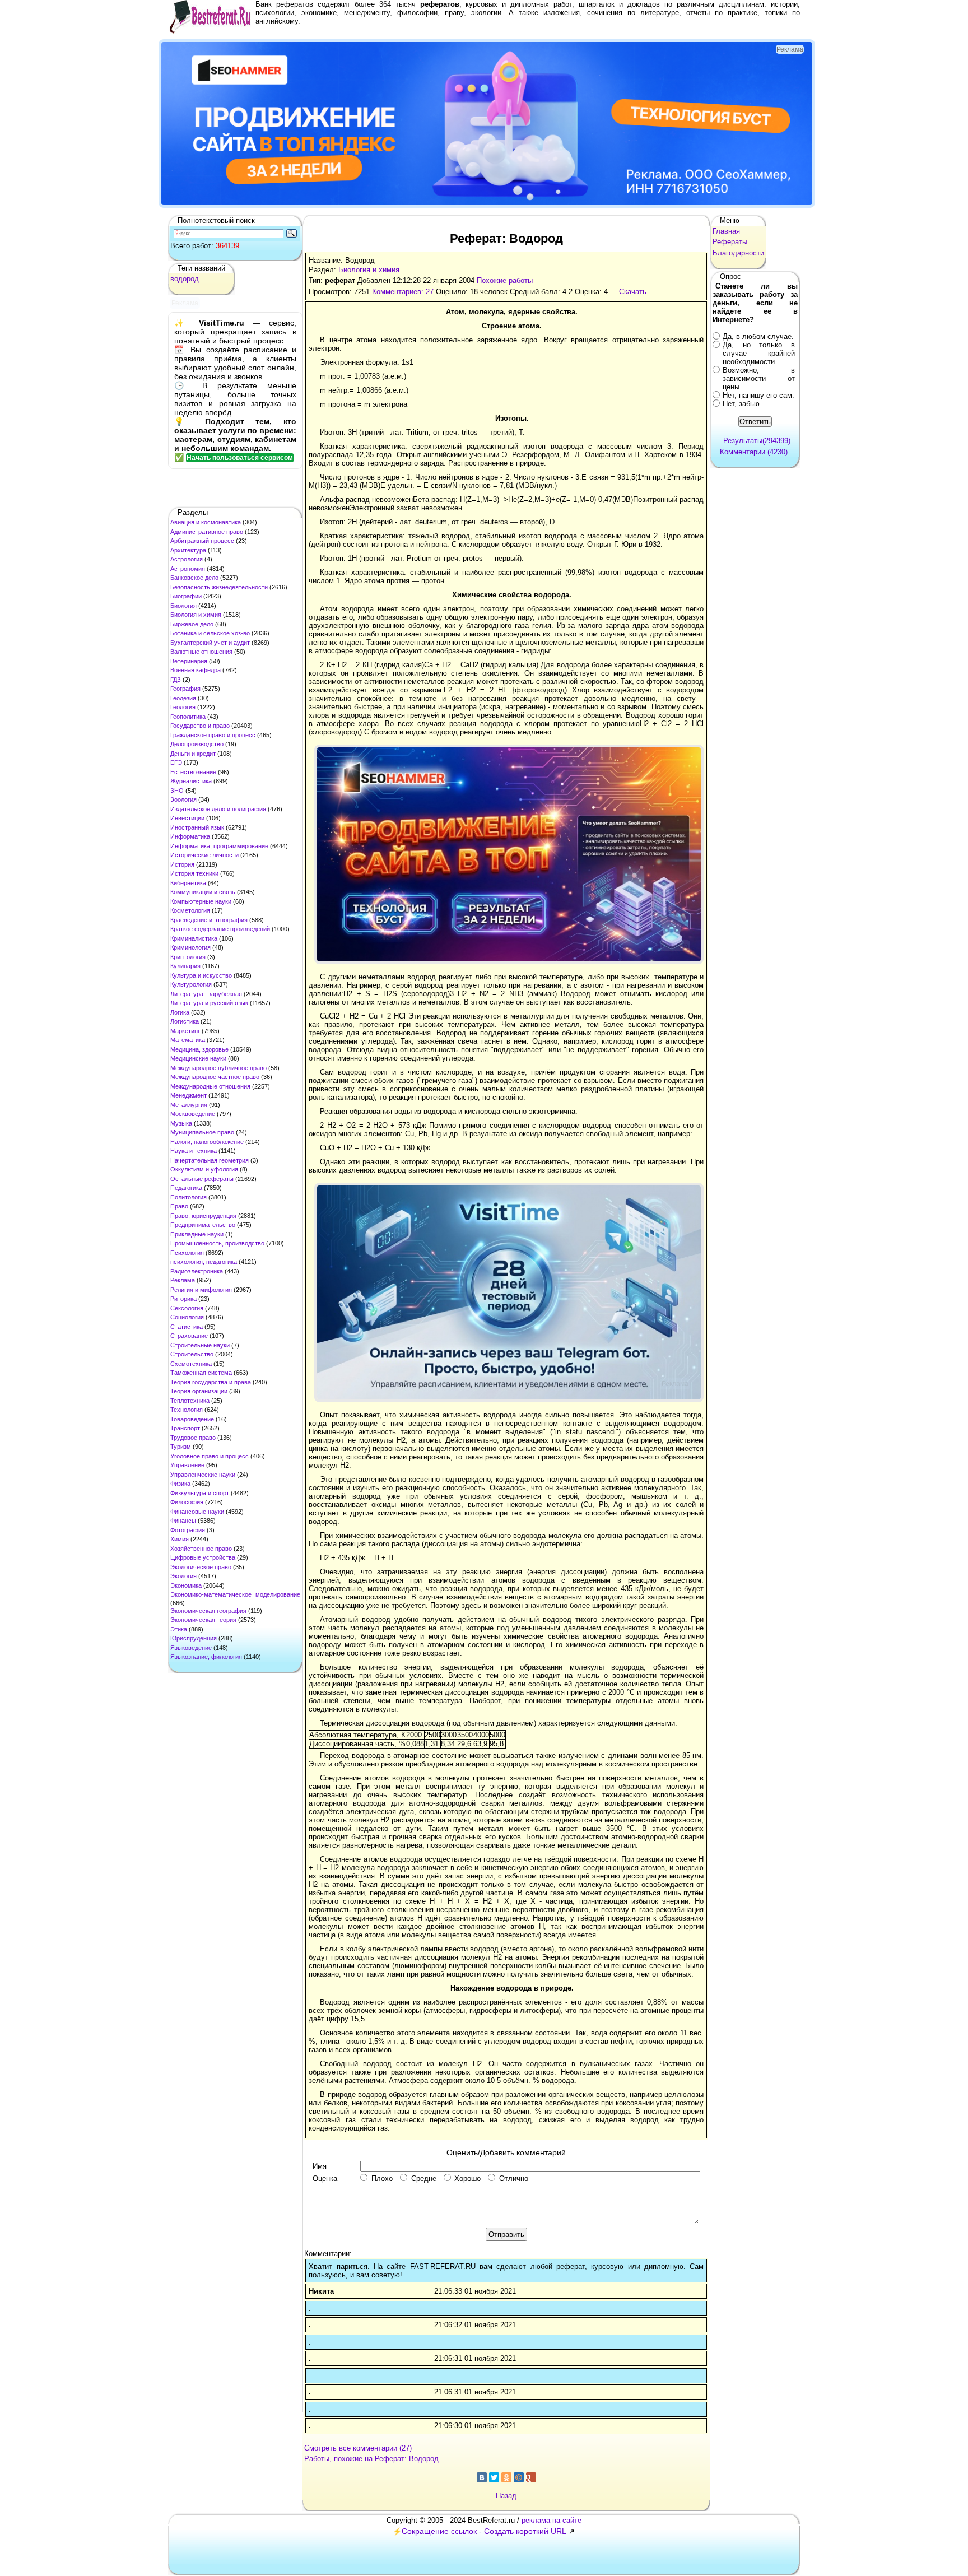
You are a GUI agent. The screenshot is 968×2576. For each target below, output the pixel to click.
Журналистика (191, 781)
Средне (424, 2179)
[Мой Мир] (519, 2477)
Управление (187, 1465)
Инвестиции (187, 818)
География (185, 689)
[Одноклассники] (506, 2477)
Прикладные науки (197, 1234)
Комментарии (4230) (754, 452)
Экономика (186, 1585)
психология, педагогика (204, 1262)
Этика (179, 1629)
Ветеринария (189, 661)
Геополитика (188, 717)
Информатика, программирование (219, 846)
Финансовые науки (197, 1512)
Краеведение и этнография (209, 920)
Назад (506, 2496)
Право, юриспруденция (203, 1216)
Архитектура (188, 550)
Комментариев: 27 (403, 292)
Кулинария (185, 966)
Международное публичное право (218, 1068)
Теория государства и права (211, 1382)
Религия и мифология (201, 1290)
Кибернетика (188, 883)
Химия (180, 1539)
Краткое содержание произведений (220, 929)
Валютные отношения (201, 652)
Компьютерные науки (201, 901)
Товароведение (192, 1419)
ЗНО (177, 791)
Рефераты (730, 242)
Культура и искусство (201, 975)
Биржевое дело (192, 624)
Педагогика (186, 1188)
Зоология (183, 799)
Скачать (633, 292)
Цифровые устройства (203, 1557)
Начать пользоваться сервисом (240, 458)
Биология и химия (196, 615)
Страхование (189, 1336)
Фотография (188, 1530)
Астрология (187, 559)
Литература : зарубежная (206, 994)
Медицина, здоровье (199, 1049)
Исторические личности (204, 855)
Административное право (207, 532)
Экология (183, 1576)
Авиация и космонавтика (206, 522)
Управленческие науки (203, 1475)
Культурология (191, 984)
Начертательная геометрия (210, 1160)
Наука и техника (194, 1151)
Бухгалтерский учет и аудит (210, 643)
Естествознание (193, 772)
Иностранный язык (197, 827)
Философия (187, 1502)
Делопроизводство (197, 744)
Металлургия (189, 1105)
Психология (187, 1253)
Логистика (185, 1021)
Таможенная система (201, 1373)
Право (179, 1206)
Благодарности (738, 253)
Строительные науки (200, 1345)
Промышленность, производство (217, 1243)
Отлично (514, 2179)
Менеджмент (189, 1095)
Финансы (183, 1521)
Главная (726, 231)
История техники (194, 873)
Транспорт (185, 1428)
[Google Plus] (531, 2477)
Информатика (190, 836)
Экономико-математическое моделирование (235, 1594)
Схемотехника (191, 1364)
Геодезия (183, 698)
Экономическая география (208, 1611)
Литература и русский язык (209, 1003)
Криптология (188, 957)
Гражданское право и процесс (213, 735)
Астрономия (188, 569)
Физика (180, 1484)
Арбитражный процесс (202, 541)
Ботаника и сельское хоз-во (210, 633)
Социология (187, 1317)
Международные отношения (210, 1086)
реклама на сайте (552, 2520)
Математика (188, 1040)
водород (185, 279)
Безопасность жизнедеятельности (219, 587)
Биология (183, 606)
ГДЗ (176, 680)
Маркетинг (185, 1031)
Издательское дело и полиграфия (218, 809)
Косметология (190, 910)
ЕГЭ (176, 762)
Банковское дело (194, 578)
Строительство (192, 1354)
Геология (183, 707)
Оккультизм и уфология (204, 1169)
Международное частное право (215, 1077)
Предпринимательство (203, 1225)
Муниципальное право (202, 1132)
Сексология (187, 1308)
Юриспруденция (194, 1638)
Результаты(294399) (757, 441)
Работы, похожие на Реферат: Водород (371, 2459)
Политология (189, 1197)
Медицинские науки (198, 1058)
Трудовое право (193, 1438)
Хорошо (467, 2179)
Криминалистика (194, 938)
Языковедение (191, 1648)
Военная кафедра (196, 670)
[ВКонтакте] (482, 2477)
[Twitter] (494, 2477)
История (182, 864)
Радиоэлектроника (197, 1271)
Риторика (183, 1299)
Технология (187, 1410)
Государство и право (200, 726)
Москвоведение (193, 1114)
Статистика (187, 1327)
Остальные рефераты (202, 1179)
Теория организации (199, 1391)
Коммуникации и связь (203, 892)
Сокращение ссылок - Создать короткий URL (484, 2531)
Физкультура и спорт (200, 1493)
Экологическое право (201, 1567)
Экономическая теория (203, 1620)
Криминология (190, 947)
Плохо (382, 2179)
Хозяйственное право (201, 1549)
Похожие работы (505, 280)
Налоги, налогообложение (207, 1142)
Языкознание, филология (206, 1657)
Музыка (181, 1123)
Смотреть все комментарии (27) (358, 2448)
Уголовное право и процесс (210, 1456)
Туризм (181, 1447)
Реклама (183, 1280)
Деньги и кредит (193, 754)
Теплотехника (190, 1401)
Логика (180, 1012)
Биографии (186, 596)
